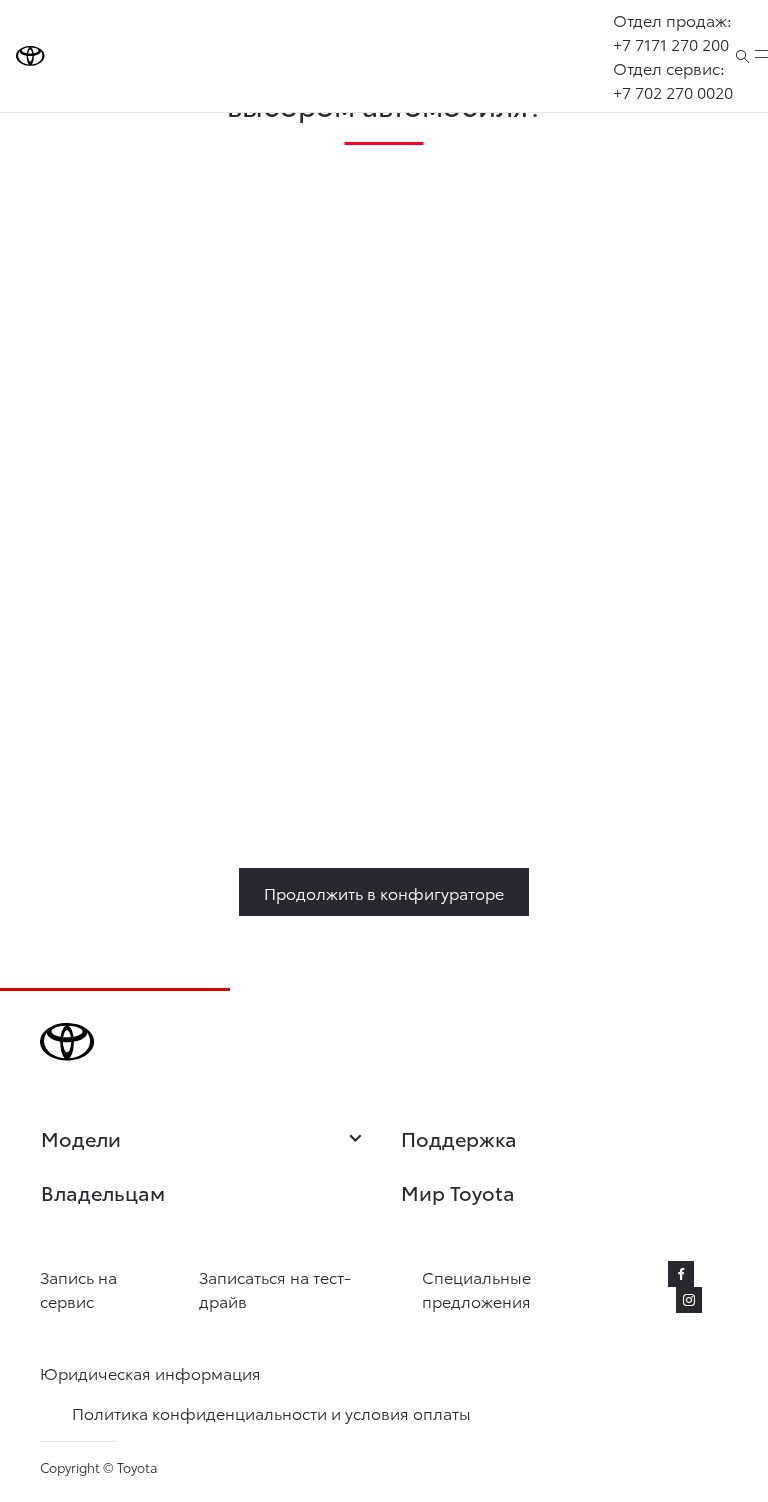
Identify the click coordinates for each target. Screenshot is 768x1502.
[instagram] (689, 1300)
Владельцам (103, 1192)
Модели (81, 1138)
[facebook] (681, 1274)
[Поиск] (742, 56)
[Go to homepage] (30, 56)
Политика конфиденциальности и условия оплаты (271, 1412)
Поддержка (459, 1138)
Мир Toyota (458, 1192)
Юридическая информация (150, 1372)
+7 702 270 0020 (673, 91)
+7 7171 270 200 (671, 43)
